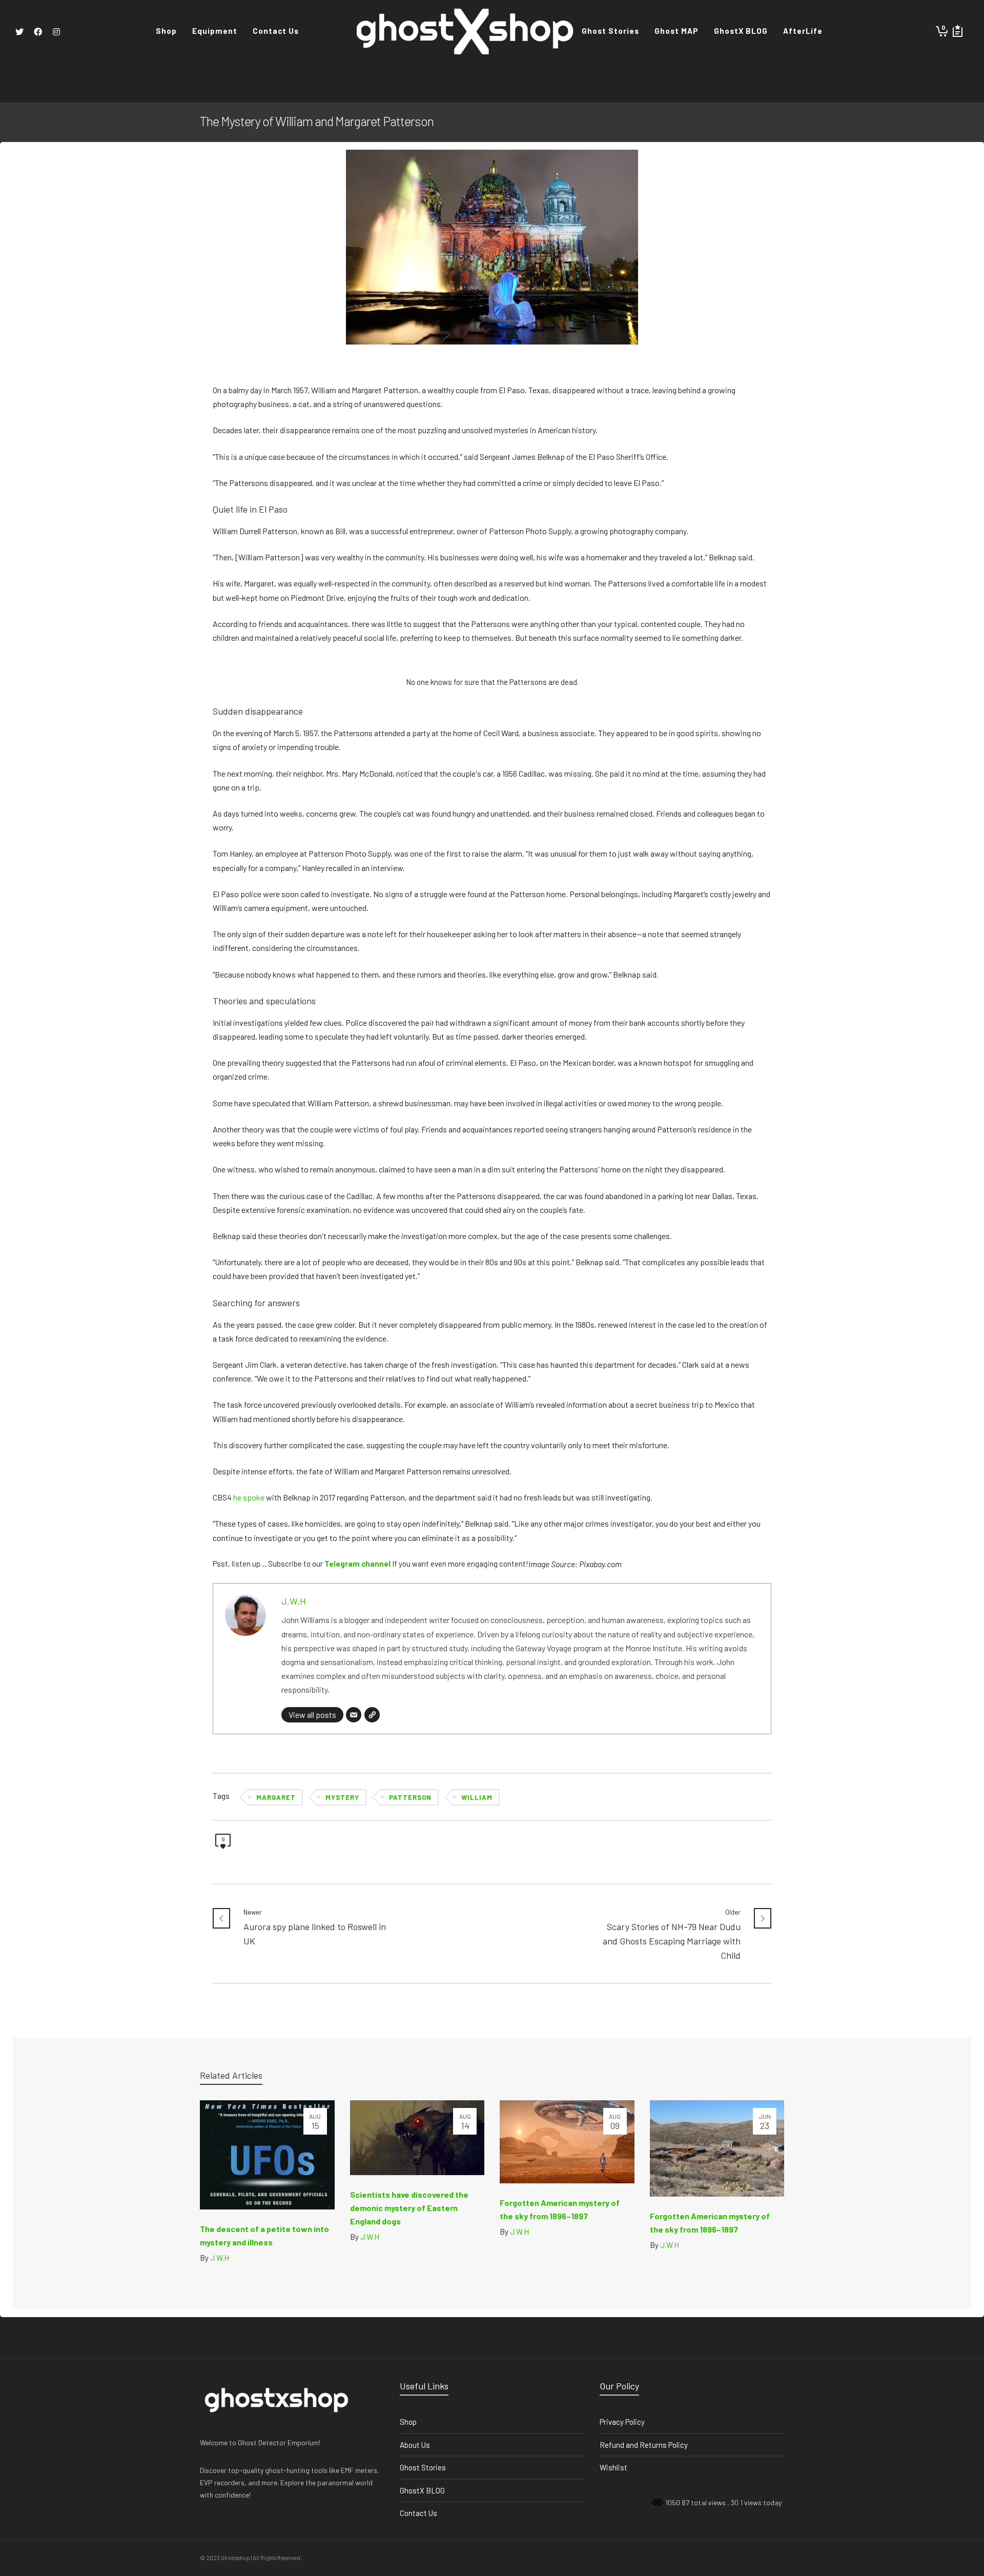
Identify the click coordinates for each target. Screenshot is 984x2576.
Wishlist (613, 2467)
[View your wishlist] (958, 31)
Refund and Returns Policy (644, 2445)
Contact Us (418, 2513)
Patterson (410, 1797)
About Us (415, 2445)
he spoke (249, 1497)
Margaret (276, 1797)
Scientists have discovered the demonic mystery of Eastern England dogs (409, 2208)
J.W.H (294, 1601)
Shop (408, 2422)
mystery (342, 1797)
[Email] (354, 1715)
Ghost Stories (423, 2467)
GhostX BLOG (422, 2490)
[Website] (372, 1715)
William (477, 1797)
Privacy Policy (622, 2422)
